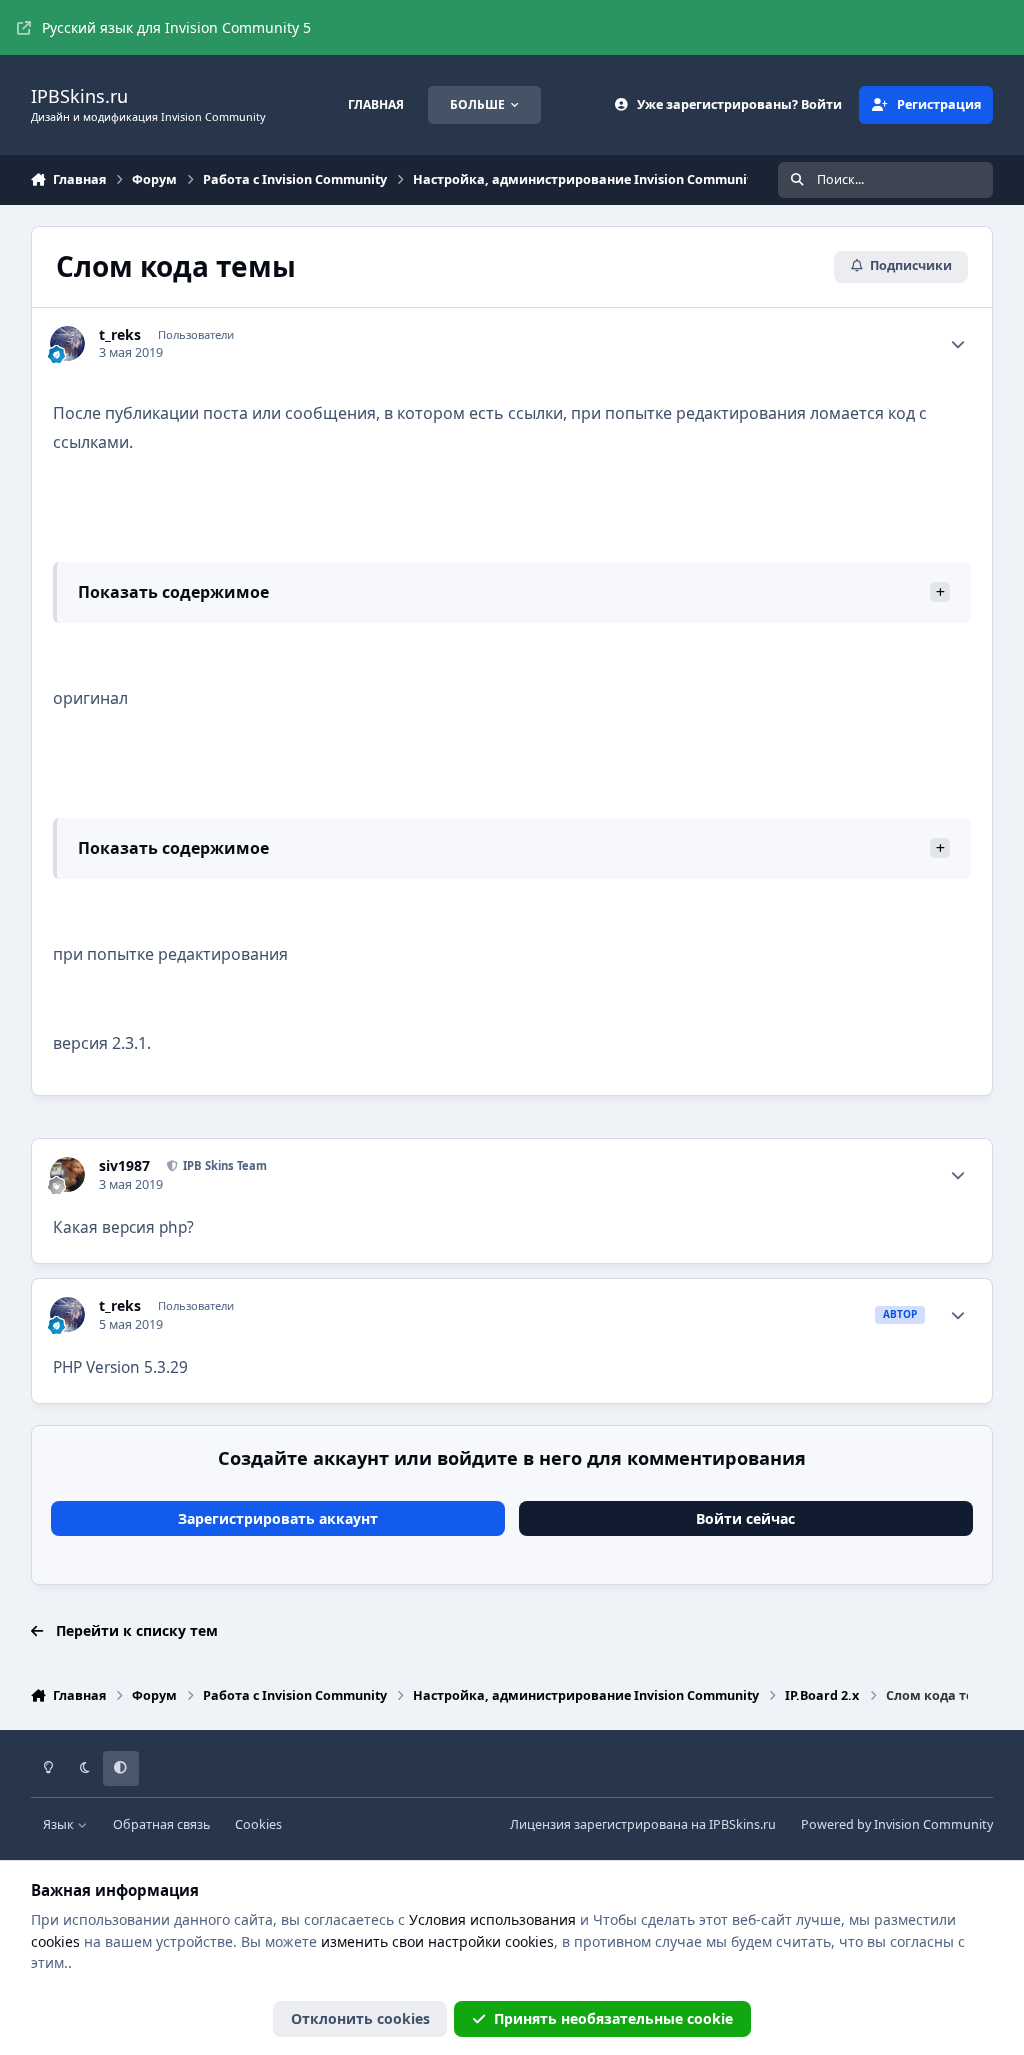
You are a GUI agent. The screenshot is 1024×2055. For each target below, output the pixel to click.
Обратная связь (161, 1824)
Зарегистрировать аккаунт (278, 1518)
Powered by (897, 1824)
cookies (55, 1941)
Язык (60, 1824)
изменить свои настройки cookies (437, 1941)
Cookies (258, 1824)
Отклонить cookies (360, 2018)
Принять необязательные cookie (613, 2018)
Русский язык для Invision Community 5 (176, 27)
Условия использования (492, 1919)
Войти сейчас (745, 1518)
